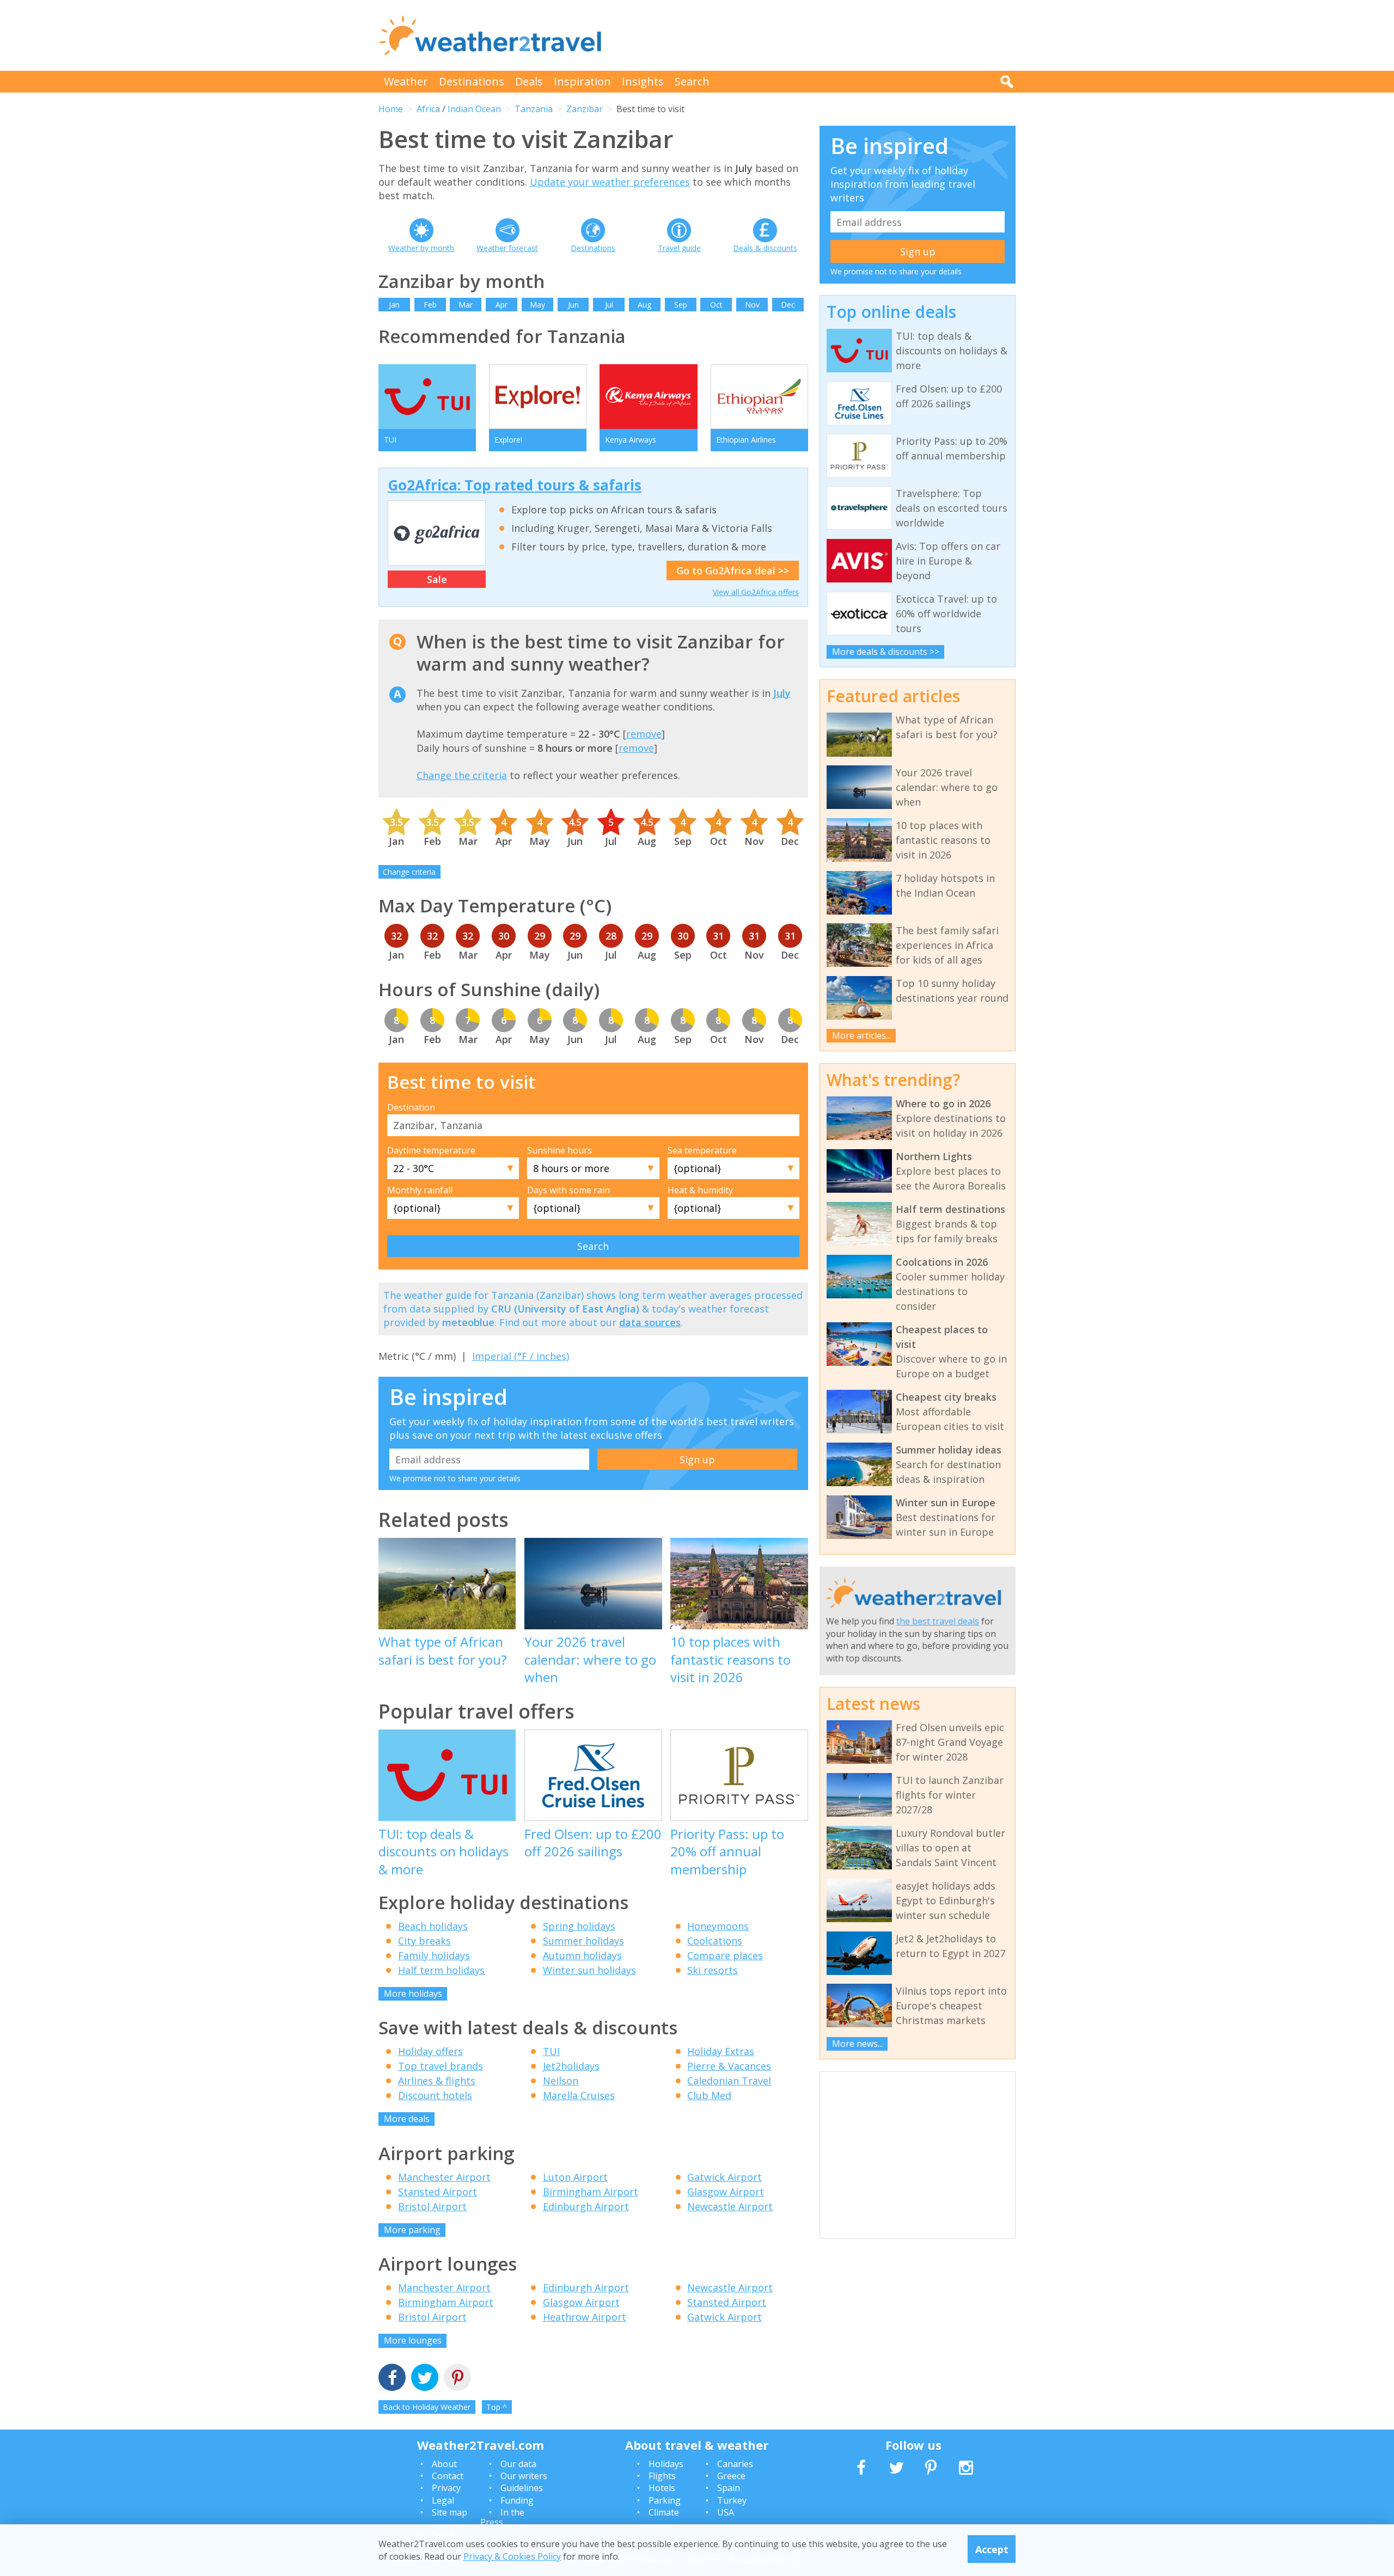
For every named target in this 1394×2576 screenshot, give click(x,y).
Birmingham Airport (591, 2192)
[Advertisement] (817, 35)
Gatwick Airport (724, 2177)
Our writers (524, 2476)
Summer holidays (583, 1941)
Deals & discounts (765, 248)
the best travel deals (938, 1621)
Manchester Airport (444, 2177)
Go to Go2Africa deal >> (733, 571)
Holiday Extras (721, 2051)
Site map (450, 2512)
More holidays (413, 1994)
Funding (517, 2500)
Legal (443, 2500)
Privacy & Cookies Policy (512, 2556)
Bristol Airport (432, 2206)
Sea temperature (702, 1150)
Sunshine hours (560, 1150)
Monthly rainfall (420, 1190)
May (537, 305)
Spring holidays (579, 1926)
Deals (529, 81)
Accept (992, 2549)
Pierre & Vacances (729, 2066)
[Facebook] (392, 2379)
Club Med (709, 2095)
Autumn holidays (582, 1955)
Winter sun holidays (589, 1970)
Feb (430, 305)
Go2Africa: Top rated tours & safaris (515, 485)
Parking (665, 2500)
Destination (411, 1107)
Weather (406, 81)
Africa (428, 109)
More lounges (413, 2340)
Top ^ (497, 2407)
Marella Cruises (579, 2095)
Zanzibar (585, 109)
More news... (857, 2044)
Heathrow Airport (585, 2317)
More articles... (861, 1035)
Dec (788, 305)
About (444, 2464)
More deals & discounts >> (886, 652)
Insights (643, 81)
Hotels (662, 2488)
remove (644, 734)
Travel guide (679, 248)
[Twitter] (425, 2379)
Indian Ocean (474, 109)
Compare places (725, 1955)
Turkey (732, 2500)
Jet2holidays (571, 2066)
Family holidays (434, 1955)
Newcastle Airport (730, 2206)
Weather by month (421, 248)
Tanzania (534, 109)
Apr (502, 305)
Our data (518, 2464)
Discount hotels (435, 2095)
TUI (551, 2051)
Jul (609, 305)
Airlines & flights (437, 2081)
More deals (407, 2119)
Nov (752, 305)
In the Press (502, 2517)
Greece (731, 2476)
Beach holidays (433, 1926)
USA (726, 2512)
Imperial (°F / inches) (521, 1356)
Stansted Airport (438, 2192)
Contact (448, 2476)
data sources (650, 1322)
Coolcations (715, 1941)
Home (391, 109)
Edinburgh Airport (586, 2206)
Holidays (666, 2464)
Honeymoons (718, 1926)
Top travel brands (441, 2066)
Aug (644, 305)
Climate (664, 2512)
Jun (573, 305)
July (782, 693)
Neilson (561, 2081)
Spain (729, 2488)
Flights (662, 2476)
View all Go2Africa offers (756, 592)
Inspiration (582, 81)
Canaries (735, 2464)
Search (692, 81)
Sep (681, 305)
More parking (412, 2230)
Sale (437, 579)
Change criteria (409, 872)
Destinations (472, 81)
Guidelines (522, 2488)
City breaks (424, 1941)
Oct (716, 305)
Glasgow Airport (726, 2192)
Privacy (446, 2488)
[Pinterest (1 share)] (457, 2379)
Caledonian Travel (729, 2081)
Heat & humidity (700, 1190)
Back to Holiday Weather (427, 2407)
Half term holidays (441, 1970)
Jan (394, 305)
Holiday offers (430, 2051)
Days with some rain (568, 1190)
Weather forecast (507, 248)
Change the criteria (462, 775)
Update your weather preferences (610, 182)
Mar (466, 305)
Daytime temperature (431, 1150)
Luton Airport (575, 2177)
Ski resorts (713, 1970)
